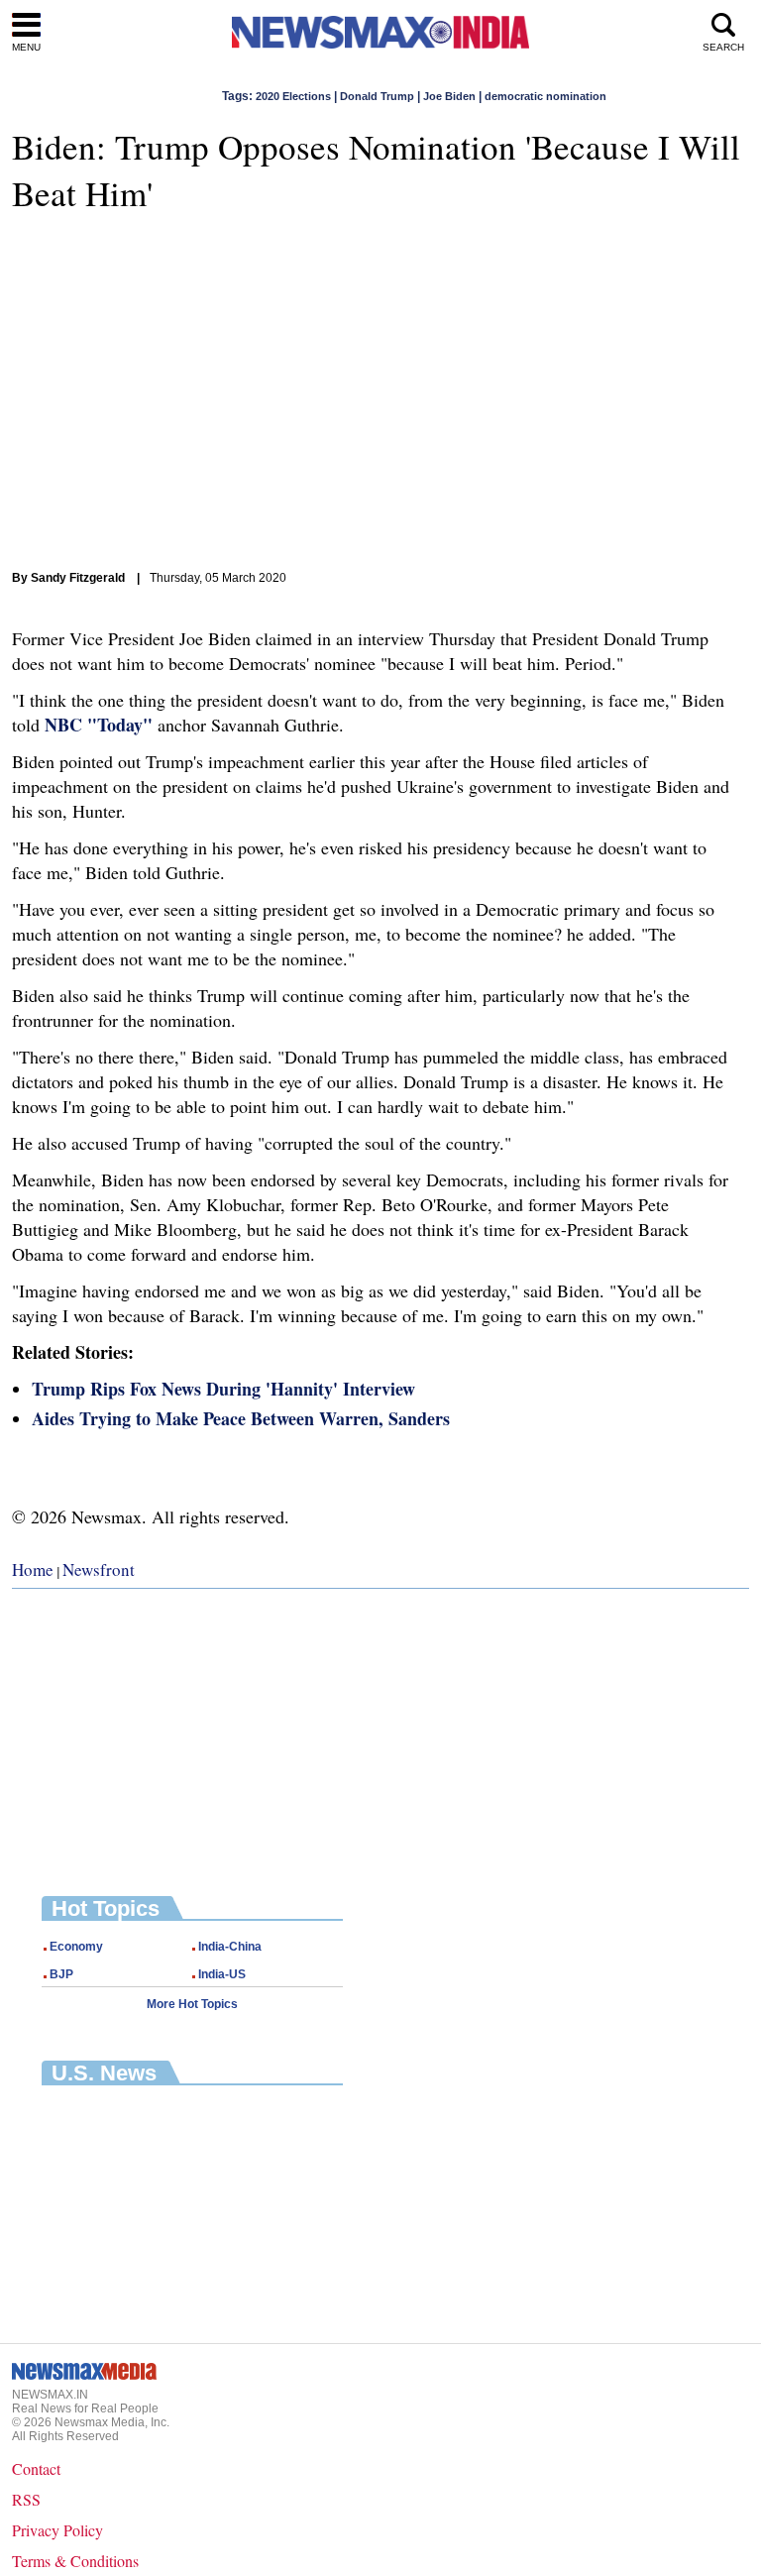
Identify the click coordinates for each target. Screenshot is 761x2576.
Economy (76, 1947)
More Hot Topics (192, 2004)
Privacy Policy (57, 2530)
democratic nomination (545, 96)
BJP (61, 1974)
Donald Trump (377, 96)
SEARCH (723, 47)
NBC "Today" (99, 725)
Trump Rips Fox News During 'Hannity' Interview (223, 1389)
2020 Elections (293, 96)
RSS (26, 2499)
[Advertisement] (380, 1728)
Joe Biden (449, 96)
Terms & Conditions (75, 2561)
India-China (230, 1947)
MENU (26, 47)
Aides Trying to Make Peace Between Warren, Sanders (241, 1418)
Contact (36, 2468)
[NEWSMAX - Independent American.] (380, 32)
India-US (222, 1974)
